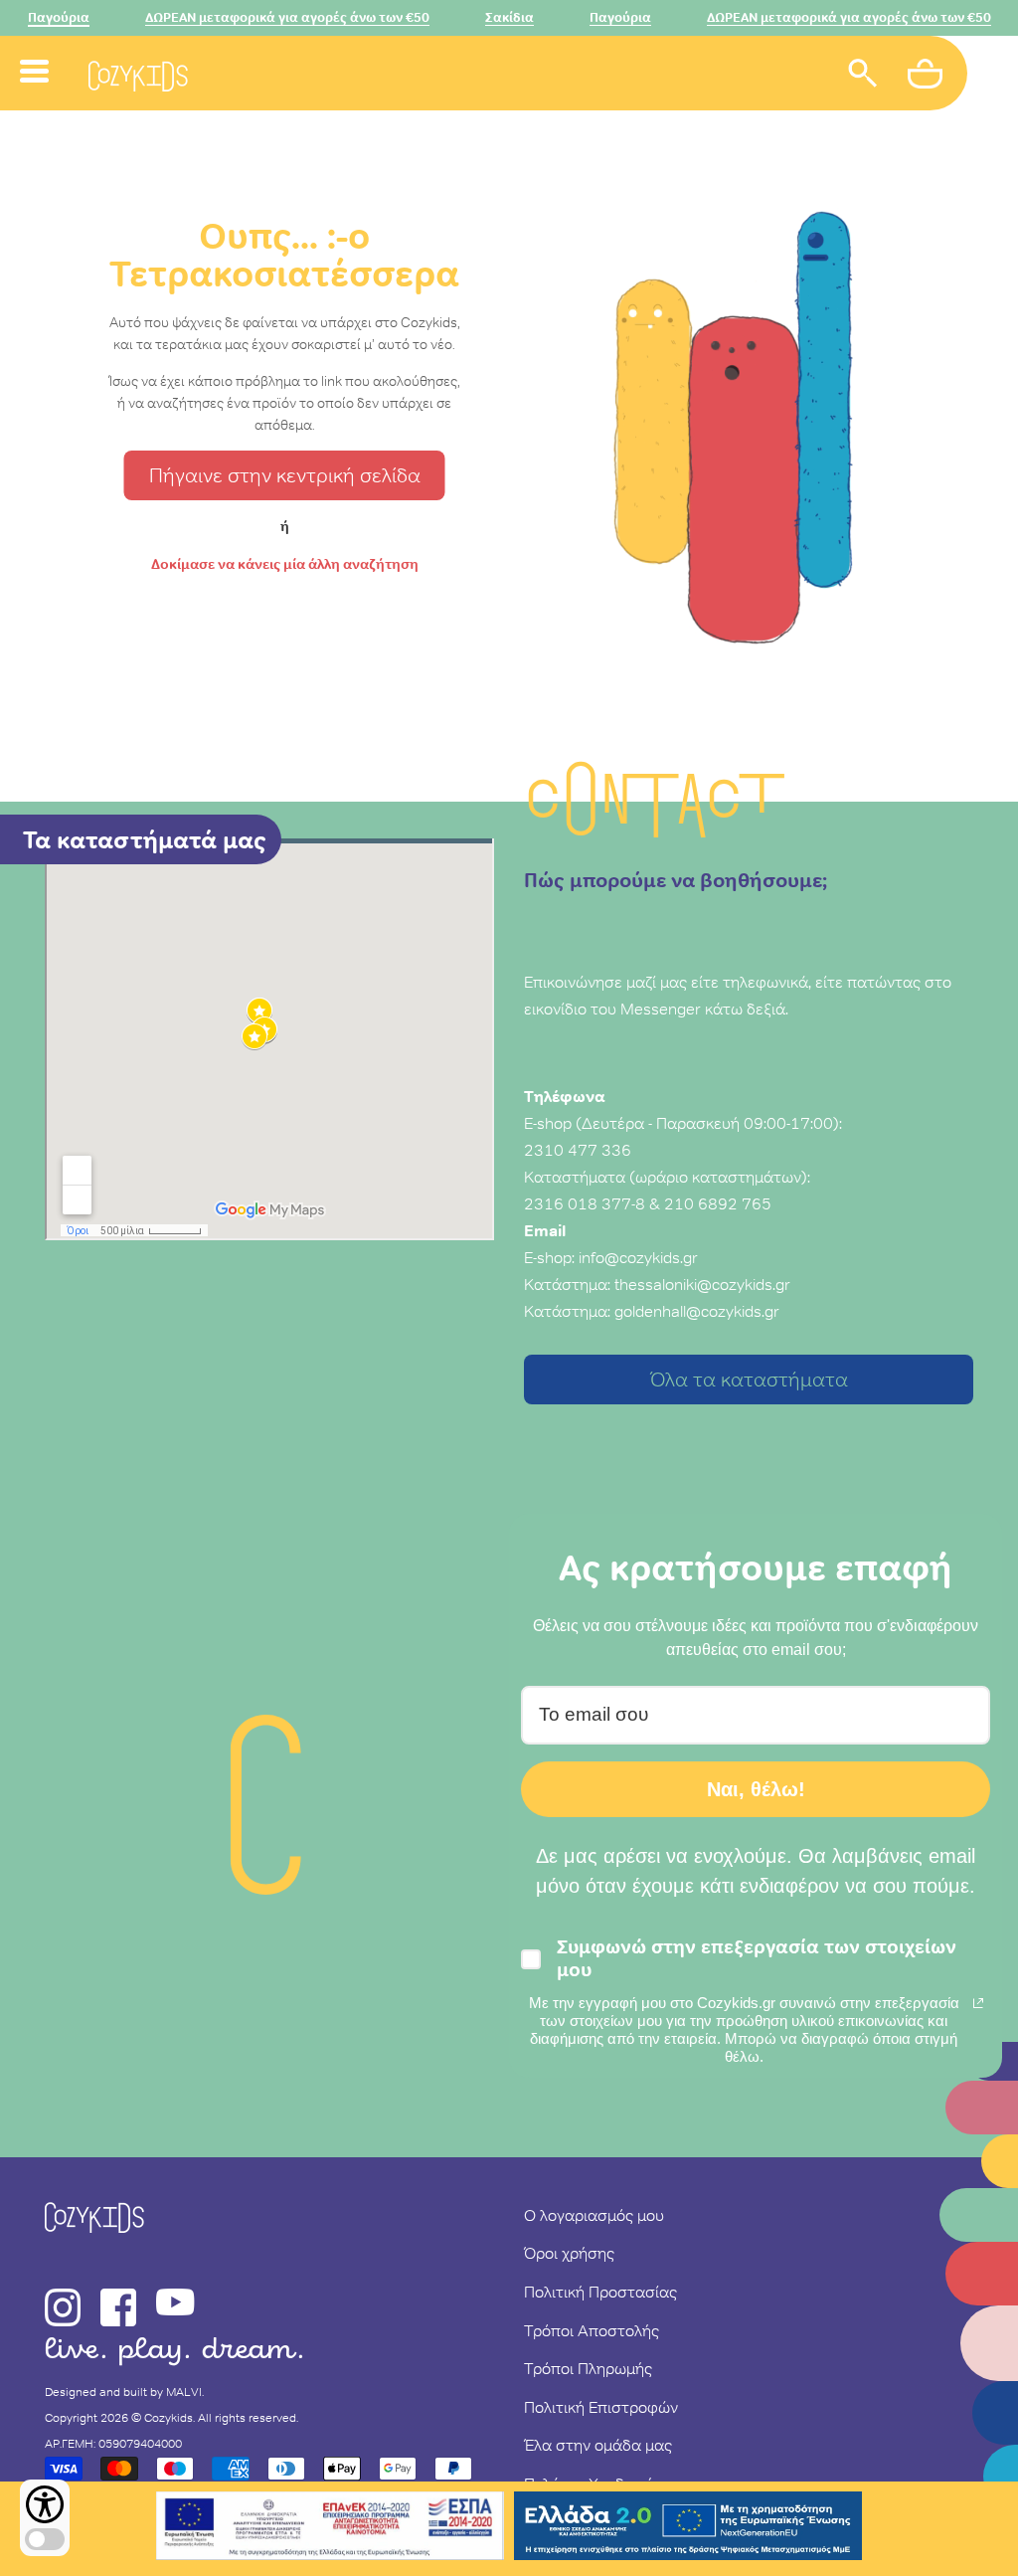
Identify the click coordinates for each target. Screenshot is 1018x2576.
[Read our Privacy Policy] (978, 2003)
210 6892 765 (718, 1203)
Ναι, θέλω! (756, 1789)
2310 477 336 (578, 1150)
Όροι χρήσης (569, 2253)
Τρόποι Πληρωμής (588, 2368)
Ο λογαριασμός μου (594, 2215)
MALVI (184, 2392)
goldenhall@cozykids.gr (697, 1311)
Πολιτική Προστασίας (600, 2292)
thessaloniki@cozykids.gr (702, 1284)
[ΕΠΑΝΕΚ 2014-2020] (330, 2529)
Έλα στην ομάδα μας (598, 2445)
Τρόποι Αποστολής (592, 2330)
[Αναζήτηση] (863, 76)
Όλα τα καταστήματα (749, 1380)
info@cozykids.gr (638, 1257)
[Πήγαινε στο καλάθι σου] (928, 77)
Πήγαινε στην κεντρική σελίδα (285, 475)
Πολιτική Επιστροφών (601, 2407)
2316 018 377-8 (585, 1203)
